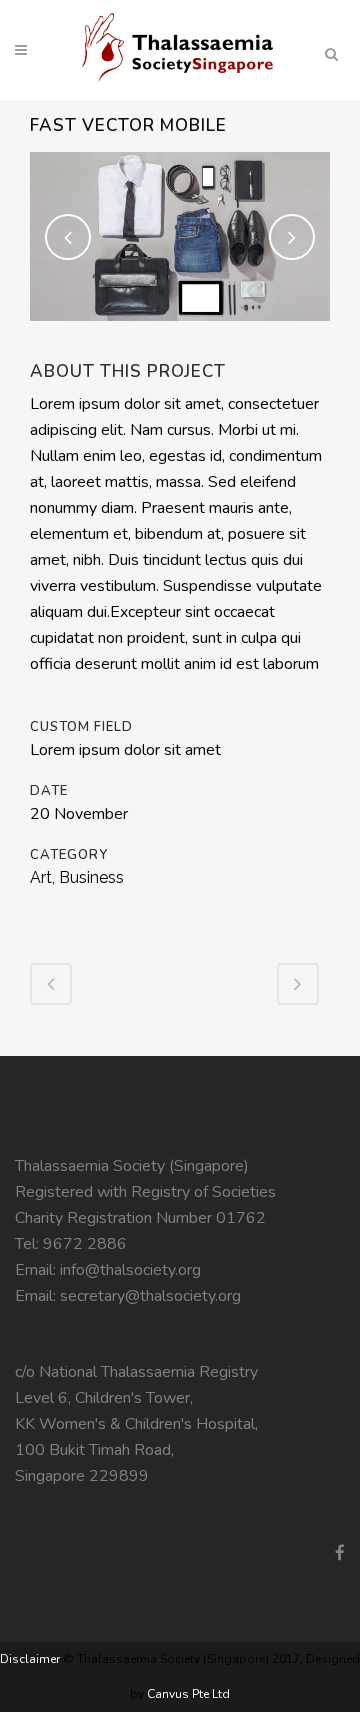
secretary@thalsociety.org (150, 1296)
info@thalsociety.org (130, 1270)
